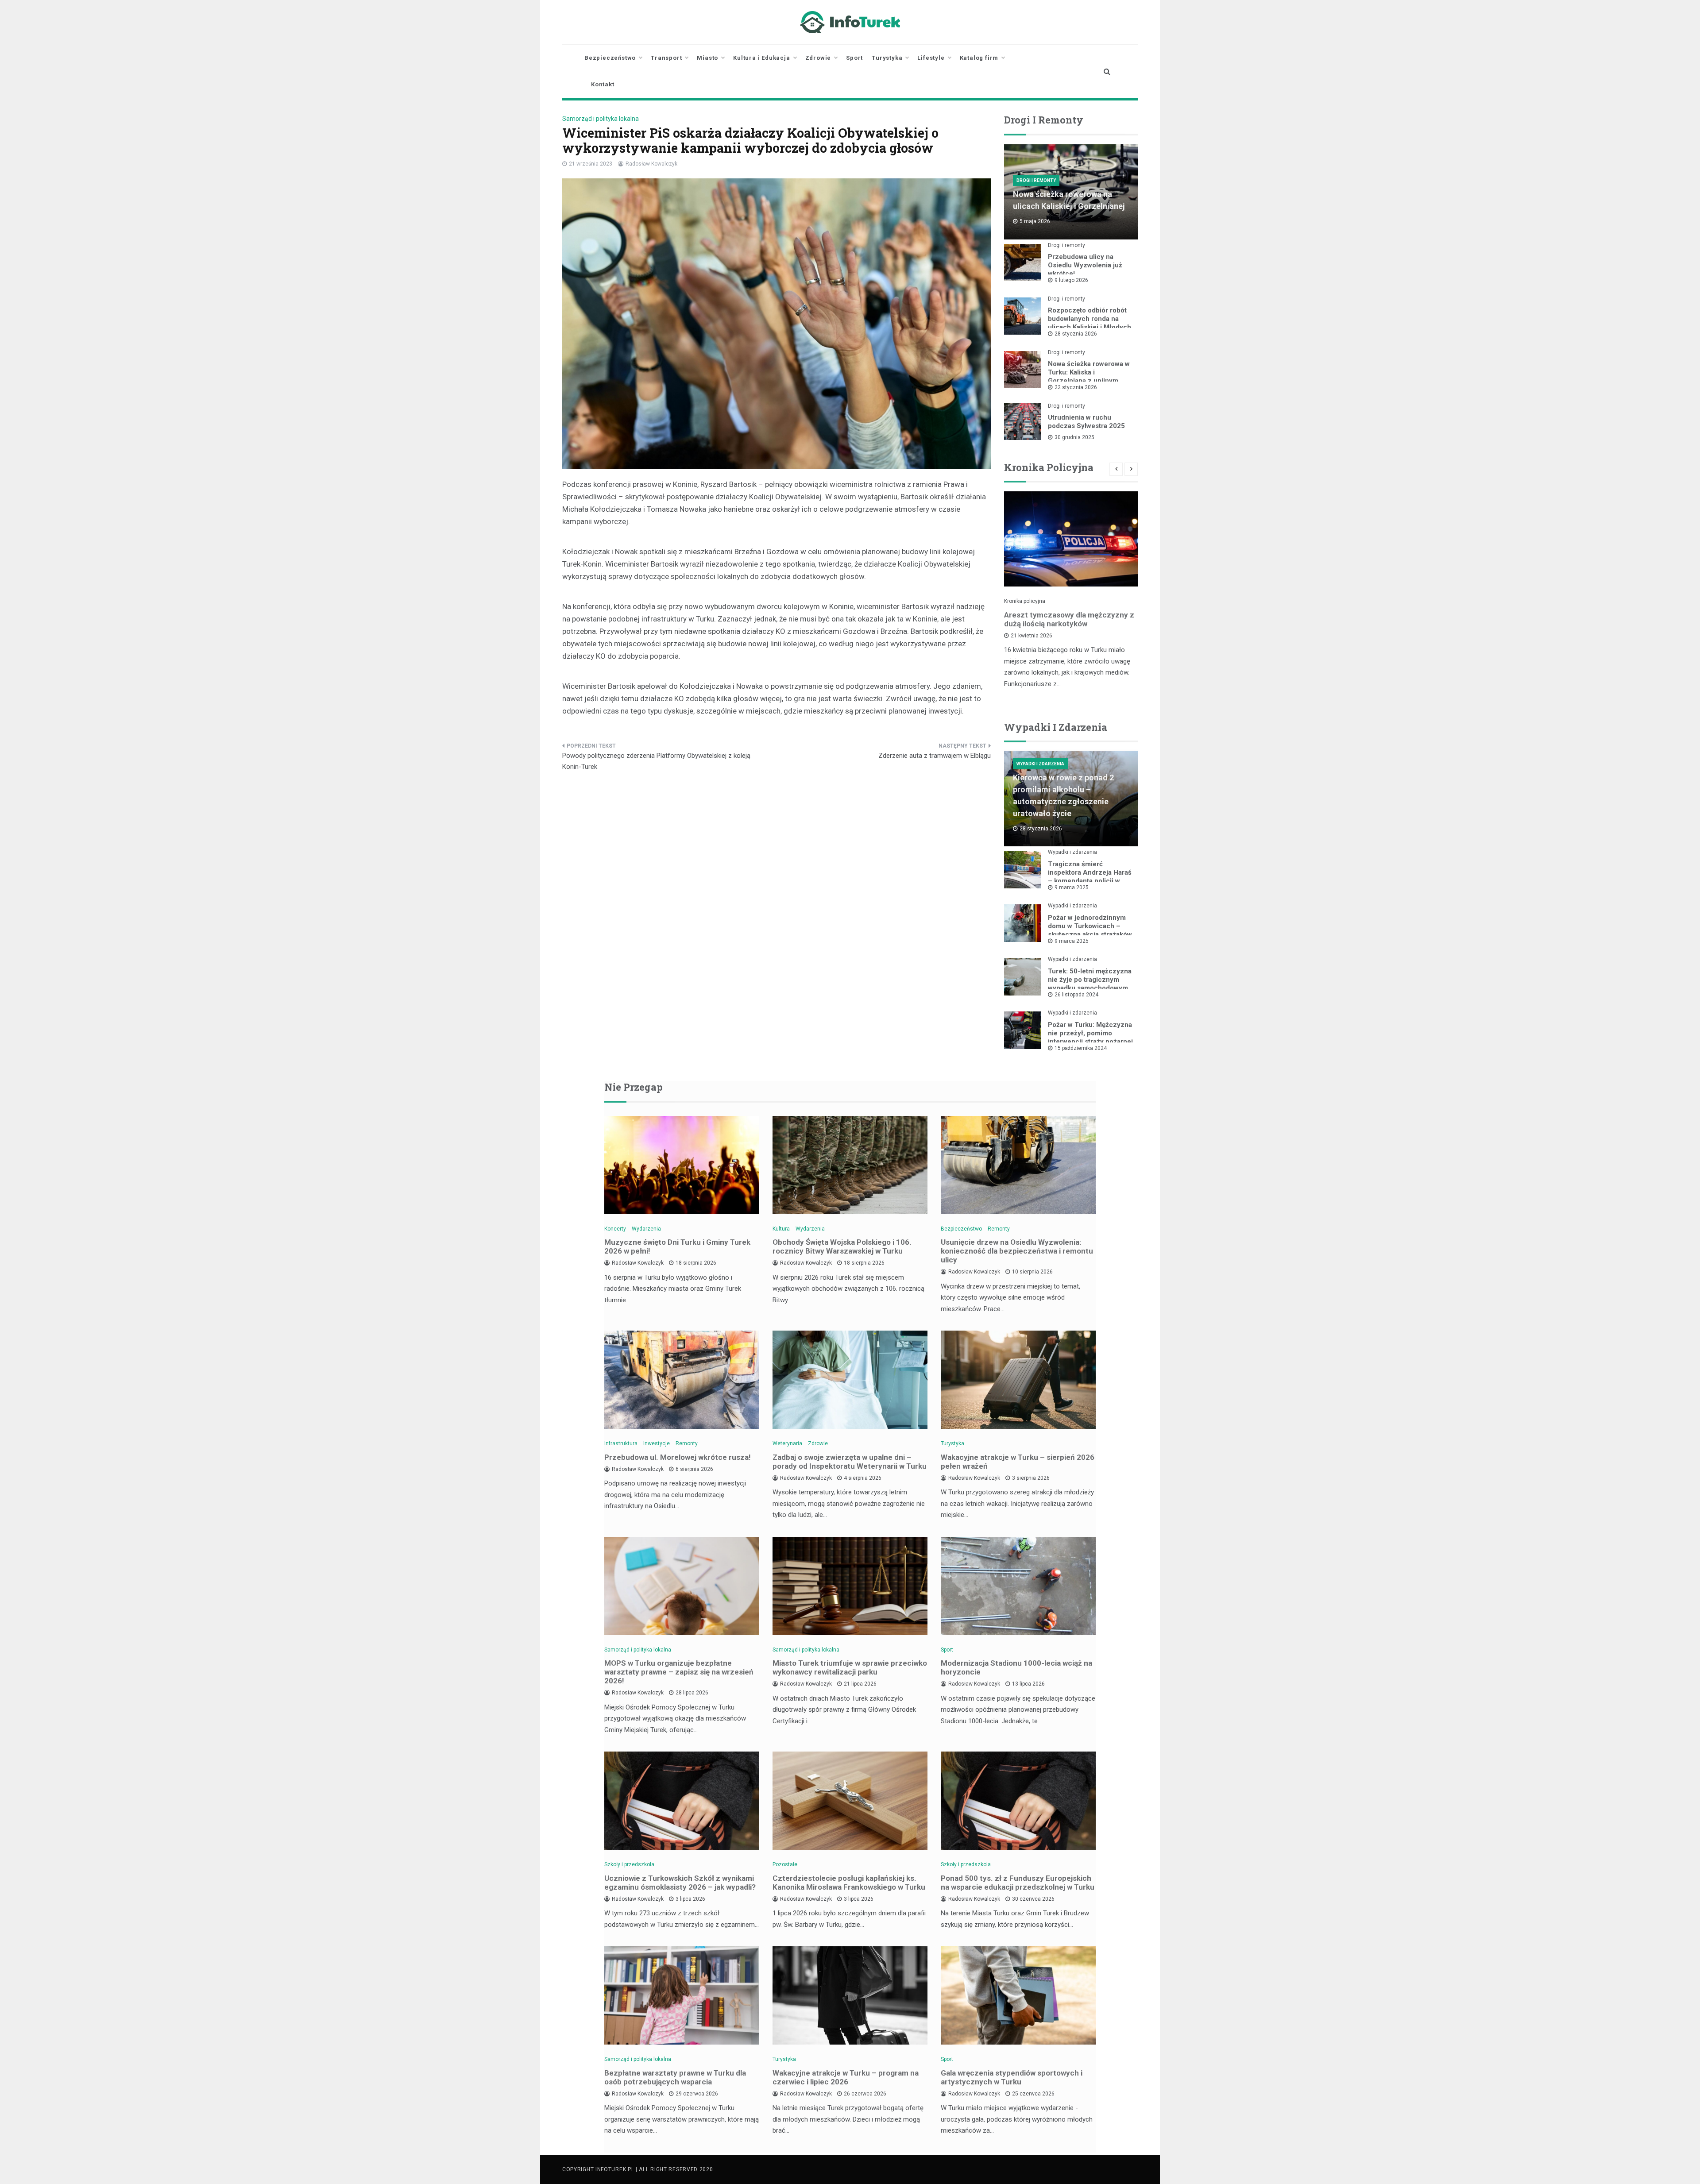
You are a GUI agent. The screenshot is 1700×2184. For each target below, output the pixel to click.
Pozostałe (785, 1864)
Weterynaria (787, 1443)
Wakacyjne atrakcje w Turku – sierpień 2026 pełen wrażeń (1018, 1462)
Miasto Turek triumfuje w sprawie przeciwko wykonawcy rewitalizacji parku (850, 1667)
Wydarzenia (646, 1229)
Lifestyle (931, 58)
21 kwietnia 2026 (1032, 636)
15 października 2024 (1081, 1048)
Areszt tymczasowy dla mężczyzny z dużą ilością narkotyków (1069, 619)
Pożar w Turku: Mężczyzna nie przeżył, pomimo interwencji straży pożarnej (1090, 1033)
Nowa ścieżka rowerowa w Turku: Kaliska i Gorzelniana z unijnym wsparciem (1089, 376)
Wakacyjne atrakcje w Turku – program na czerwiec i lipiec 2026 (846, 2077)
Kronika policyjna (1025, 601)
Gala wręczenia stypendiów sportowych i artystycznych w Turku (1012, 2077)
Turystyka (887, 58)
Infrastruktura (621, 1443)
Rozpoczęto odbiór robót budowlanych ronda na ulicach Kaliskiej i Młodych (1090, 319)
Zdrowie (818, 58)
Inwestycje (657, 1443)
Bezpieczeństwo (610, 58)
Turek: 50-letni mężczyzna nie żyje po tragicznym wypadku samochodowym (1090, 980)
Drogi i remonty (1036, 180)
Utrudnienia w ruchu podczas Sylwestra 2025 (1086, 422)
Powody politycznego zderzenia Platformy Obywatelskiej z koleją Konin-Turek (656, 761)
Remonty (999, 1229)
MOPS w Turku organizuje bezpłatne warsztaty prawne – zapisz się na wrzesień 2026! (679, 1672)
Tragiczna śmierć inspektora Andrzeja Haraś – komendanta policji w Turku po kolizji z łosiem (1090, 877)
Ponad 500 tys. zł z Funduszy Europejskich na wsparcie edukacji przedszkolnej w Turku (1018, 1883)
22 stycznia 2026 (1076, 387)
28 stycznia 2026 (1076, 334)
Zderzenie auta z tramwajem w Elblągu (935, 756)
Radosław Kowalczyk (651, 164)
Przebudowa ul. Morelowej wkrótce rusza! (678, 1457)
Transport (666, 58)
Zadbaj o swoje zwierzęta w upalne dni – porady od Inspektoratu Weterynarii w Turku (850, 1462)
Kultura (781, 1229)
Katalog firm (979, 58)
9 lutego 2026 (1071, 280)
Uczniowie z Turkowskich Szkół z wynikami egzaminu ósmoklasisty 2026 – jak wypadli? (680, 1883)
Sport (854, 58)
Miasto (707, 58)
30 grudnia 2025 (1074, 437)
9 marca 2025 (1072, 887)
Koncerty (615, 1229)
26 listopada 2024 (1076, 995)
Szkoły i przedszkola (629, 1864)
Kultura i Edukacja (761, 58)
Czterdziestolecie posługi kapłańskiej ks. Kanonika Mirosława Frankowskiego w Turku (849, 1883)
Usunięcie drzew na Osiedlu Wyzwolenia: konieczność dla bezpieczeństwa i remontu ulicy (1017, 1251)
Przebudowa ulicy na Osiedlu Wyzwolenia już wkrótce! (1085, 265)
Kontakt (603, 84)
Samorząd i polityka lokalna (601, 119)
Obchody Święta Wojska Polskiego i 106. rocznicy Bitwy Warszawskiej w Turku (842, 1246)
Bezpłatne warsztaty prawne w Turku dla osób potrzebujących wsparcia (675, 2077)
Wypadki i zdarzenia (1040, 764)
